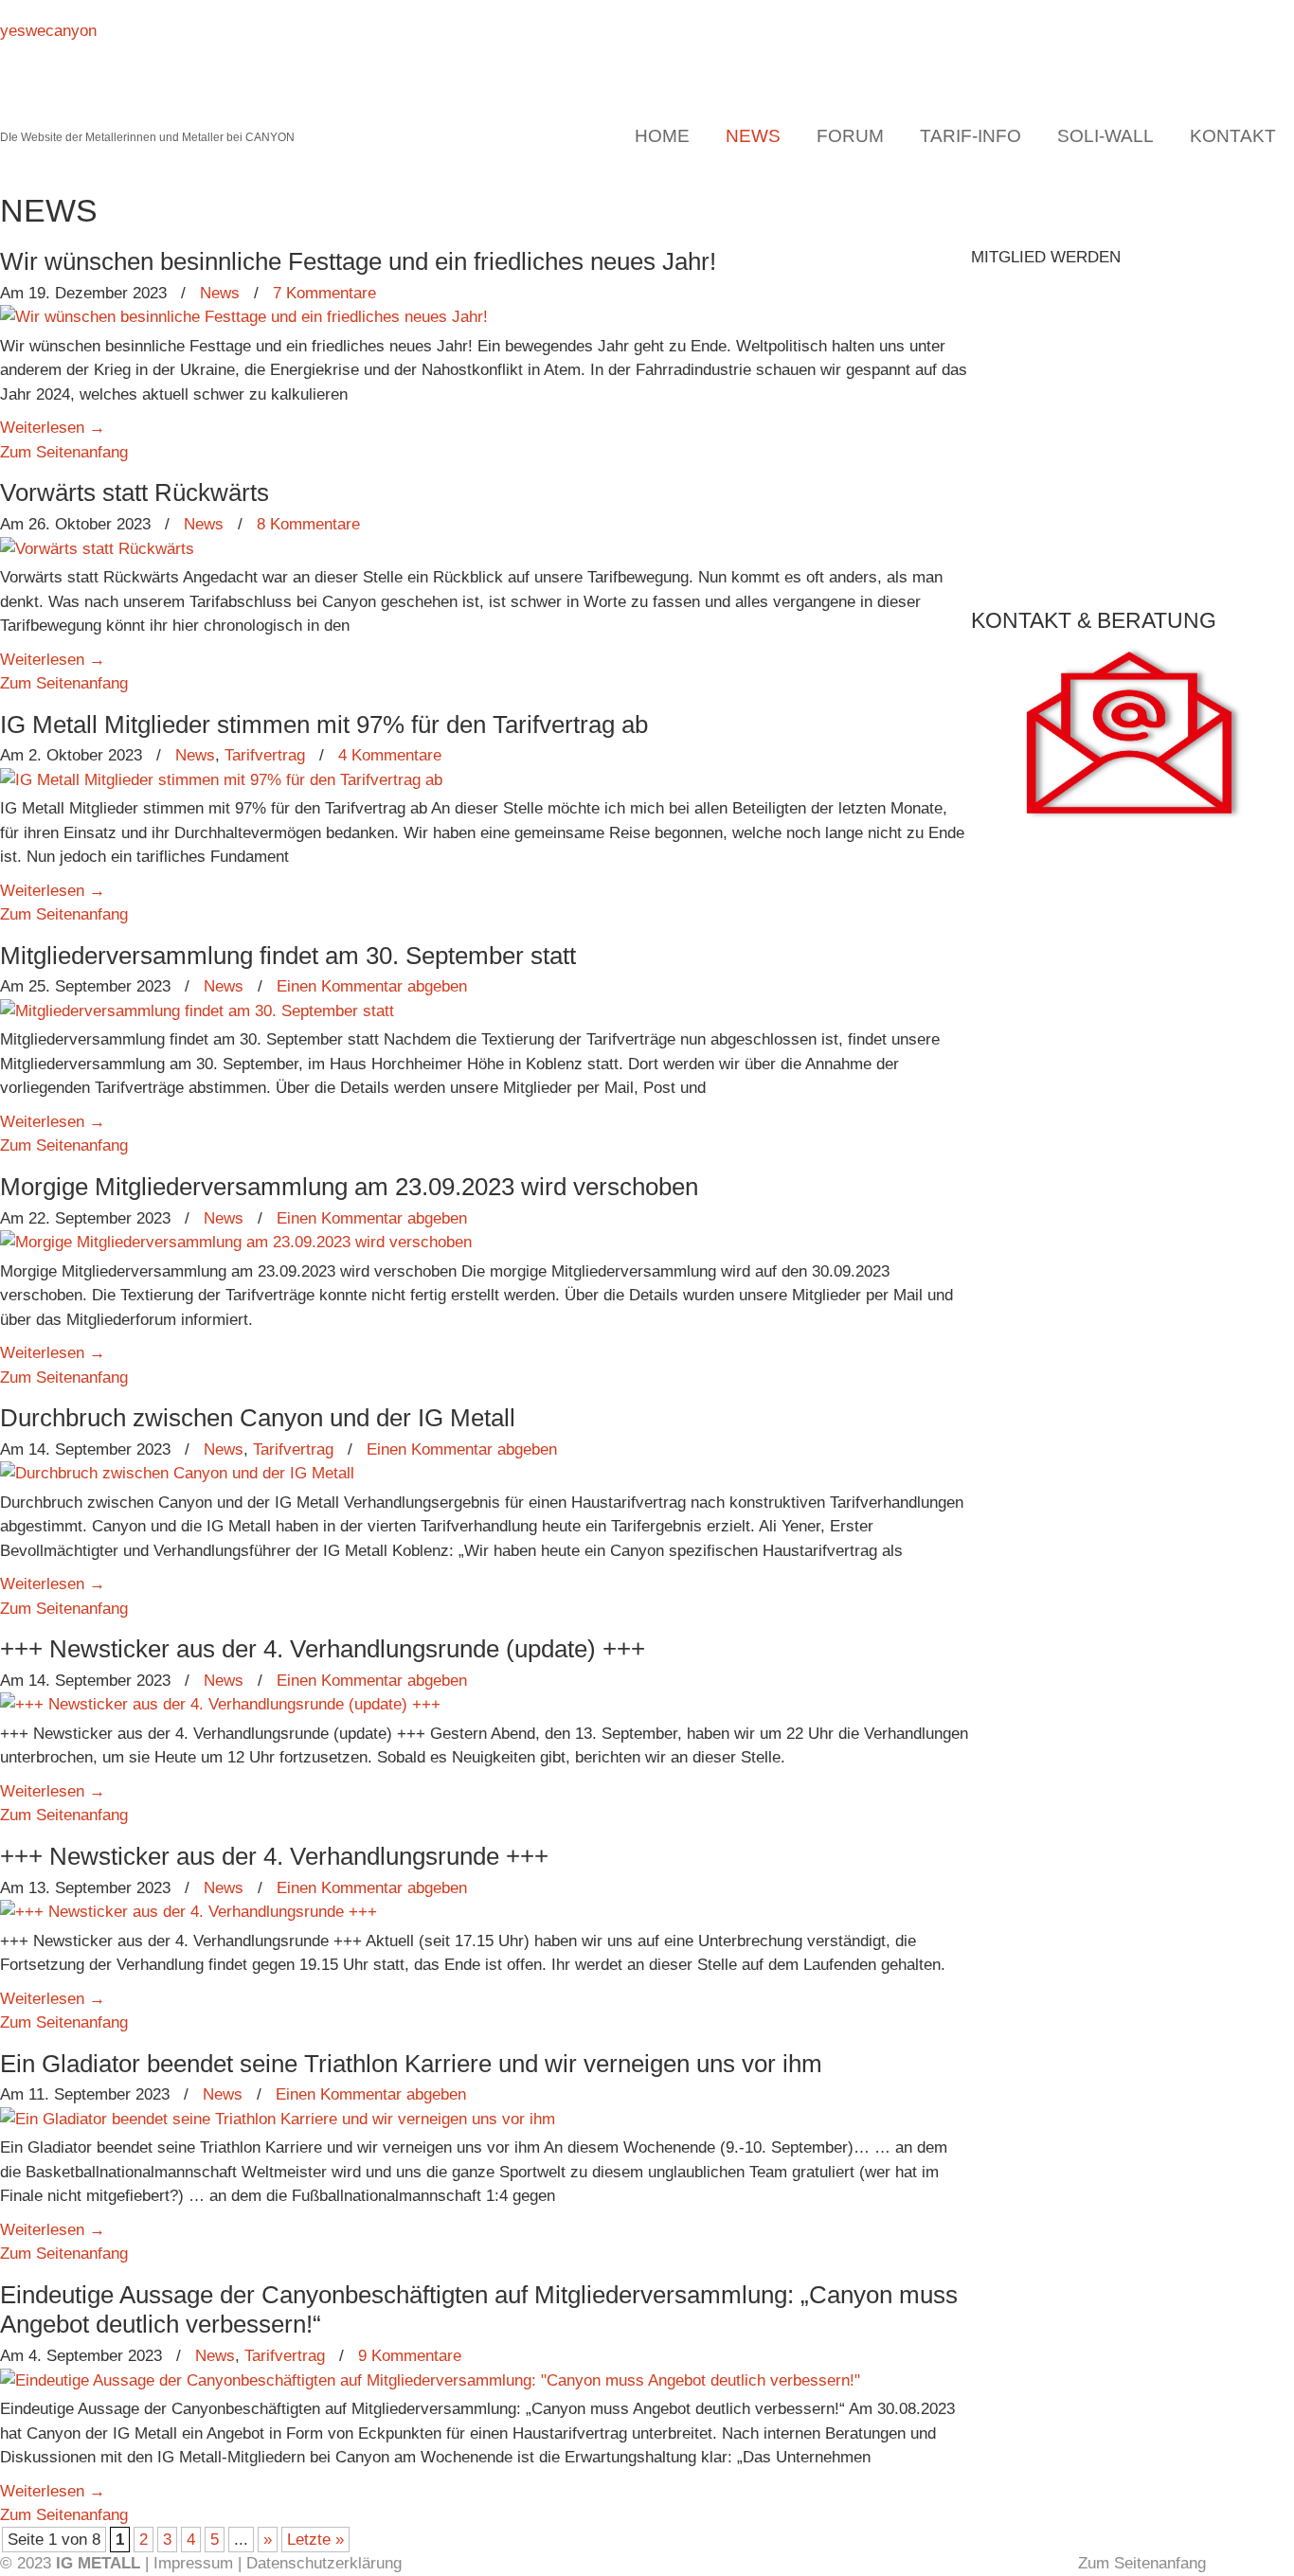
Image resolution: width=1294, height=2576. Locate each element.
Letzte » (315, 2540)
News (220, 293)
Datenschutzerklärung (324, 2563)
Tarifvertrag (265, 755)
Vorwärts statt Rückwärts (135, 492)
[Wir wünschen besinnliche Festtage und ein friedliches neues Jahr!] (244, 317)
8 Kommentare (308, 524)
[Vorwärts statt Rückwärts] (97, 549)
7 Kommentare (324, 293)
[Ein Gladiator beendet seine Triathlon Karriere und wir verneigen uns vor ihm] (278, 2119)
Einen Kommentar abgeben (372, 986)
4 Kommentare (390, 755)
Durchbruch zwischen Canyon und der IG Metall (258, 1418)
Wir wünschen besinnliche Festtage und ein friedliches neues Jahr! (358, 261)
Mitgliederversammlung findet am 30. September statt (288, 956)
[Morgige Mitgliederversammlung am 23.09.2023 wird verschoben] (236, 1242)
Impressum (193, 2563)
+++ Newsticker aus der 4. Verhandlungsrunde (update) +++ (323, 1649)
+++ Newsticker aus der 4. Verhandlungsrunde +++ (274, 1856)
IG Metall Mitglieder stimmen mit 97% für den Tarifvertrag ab (324, 724)
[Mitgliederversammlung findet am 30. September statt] (197, 1011)
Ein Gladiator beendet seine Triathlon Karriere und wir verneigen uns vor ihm (411, 2064)
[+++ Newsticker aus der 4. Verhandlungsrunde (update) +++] (220, 1704)
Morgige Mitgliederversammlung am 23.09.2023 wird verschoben (349, 1187)
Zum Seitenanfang (64, 452)
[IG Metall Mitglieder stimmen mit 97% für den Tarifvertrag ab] (221, 780)
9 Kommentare (410, 2356)
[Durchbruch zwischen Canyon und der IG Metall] (177, 1473)
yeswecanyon (48, 31)
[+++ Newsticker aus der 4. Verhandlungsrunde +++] (189, 1912)
